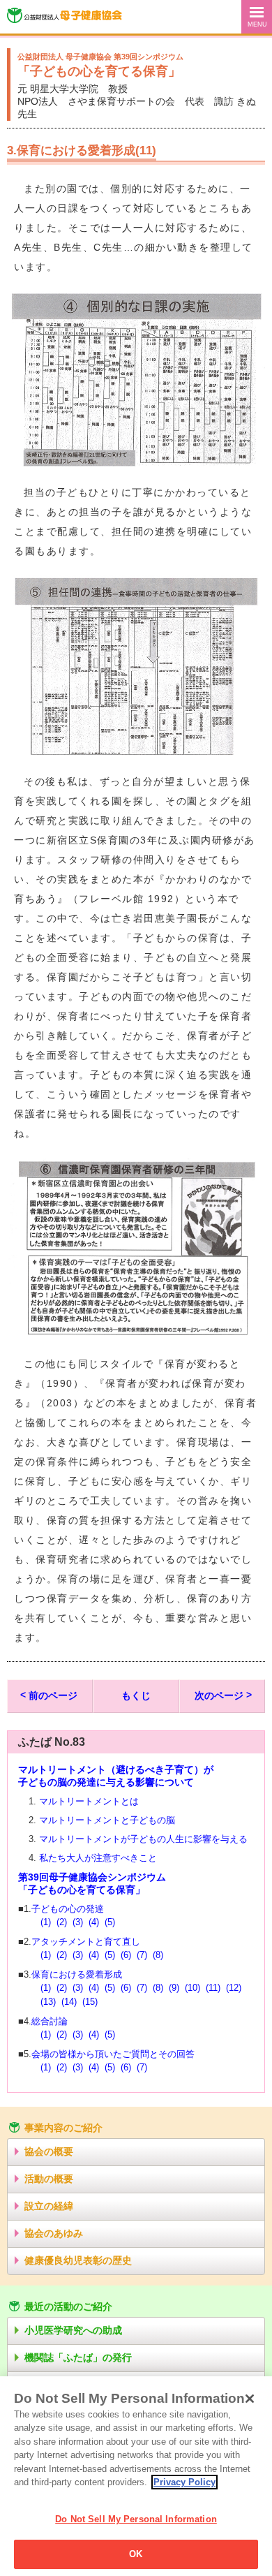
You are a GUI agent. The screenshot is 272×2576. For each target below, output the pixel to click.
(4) (94, 1922)
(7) (142, 1955)
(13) (48, 2002)
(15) (90, 2002)
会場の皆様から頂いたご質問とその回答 (113, 2054)
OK (136, 2554)
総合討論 (50, 2022)
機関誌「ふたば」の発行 (78, 2357)
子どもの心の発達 (68, 1909)
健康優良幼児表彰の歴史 (78, 2260)
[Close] (250, 2399)
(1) (46, 1922)
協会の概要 (49, 2151)
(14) (69, 2002)
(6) (126, 1955)
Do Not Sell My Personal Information (136, 2519)
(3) (78, 1922)
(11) (213, 1988)
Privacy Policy (184, 2482)
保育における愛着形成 (77, 1975)
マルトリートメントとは (89, 1802)
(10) (192, 1988)
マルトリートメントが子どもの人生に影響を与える (143, 1839)
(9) (174, 1988)
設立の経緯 (49, 2206)
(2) (62, 1922)
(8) (158, 1955)
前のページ (53, 1695)
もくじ (136, 1695)
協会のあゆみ (54, 2233)
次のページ (219, 1695)
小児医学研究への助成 (73, 2330)
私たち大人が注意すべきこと (98, 1858)
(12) (234, 1988)
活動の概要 (49, 2179)
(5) (110, 1922)
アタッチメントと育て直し (86, 1942)
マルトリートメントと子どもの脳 (107, 1820)
